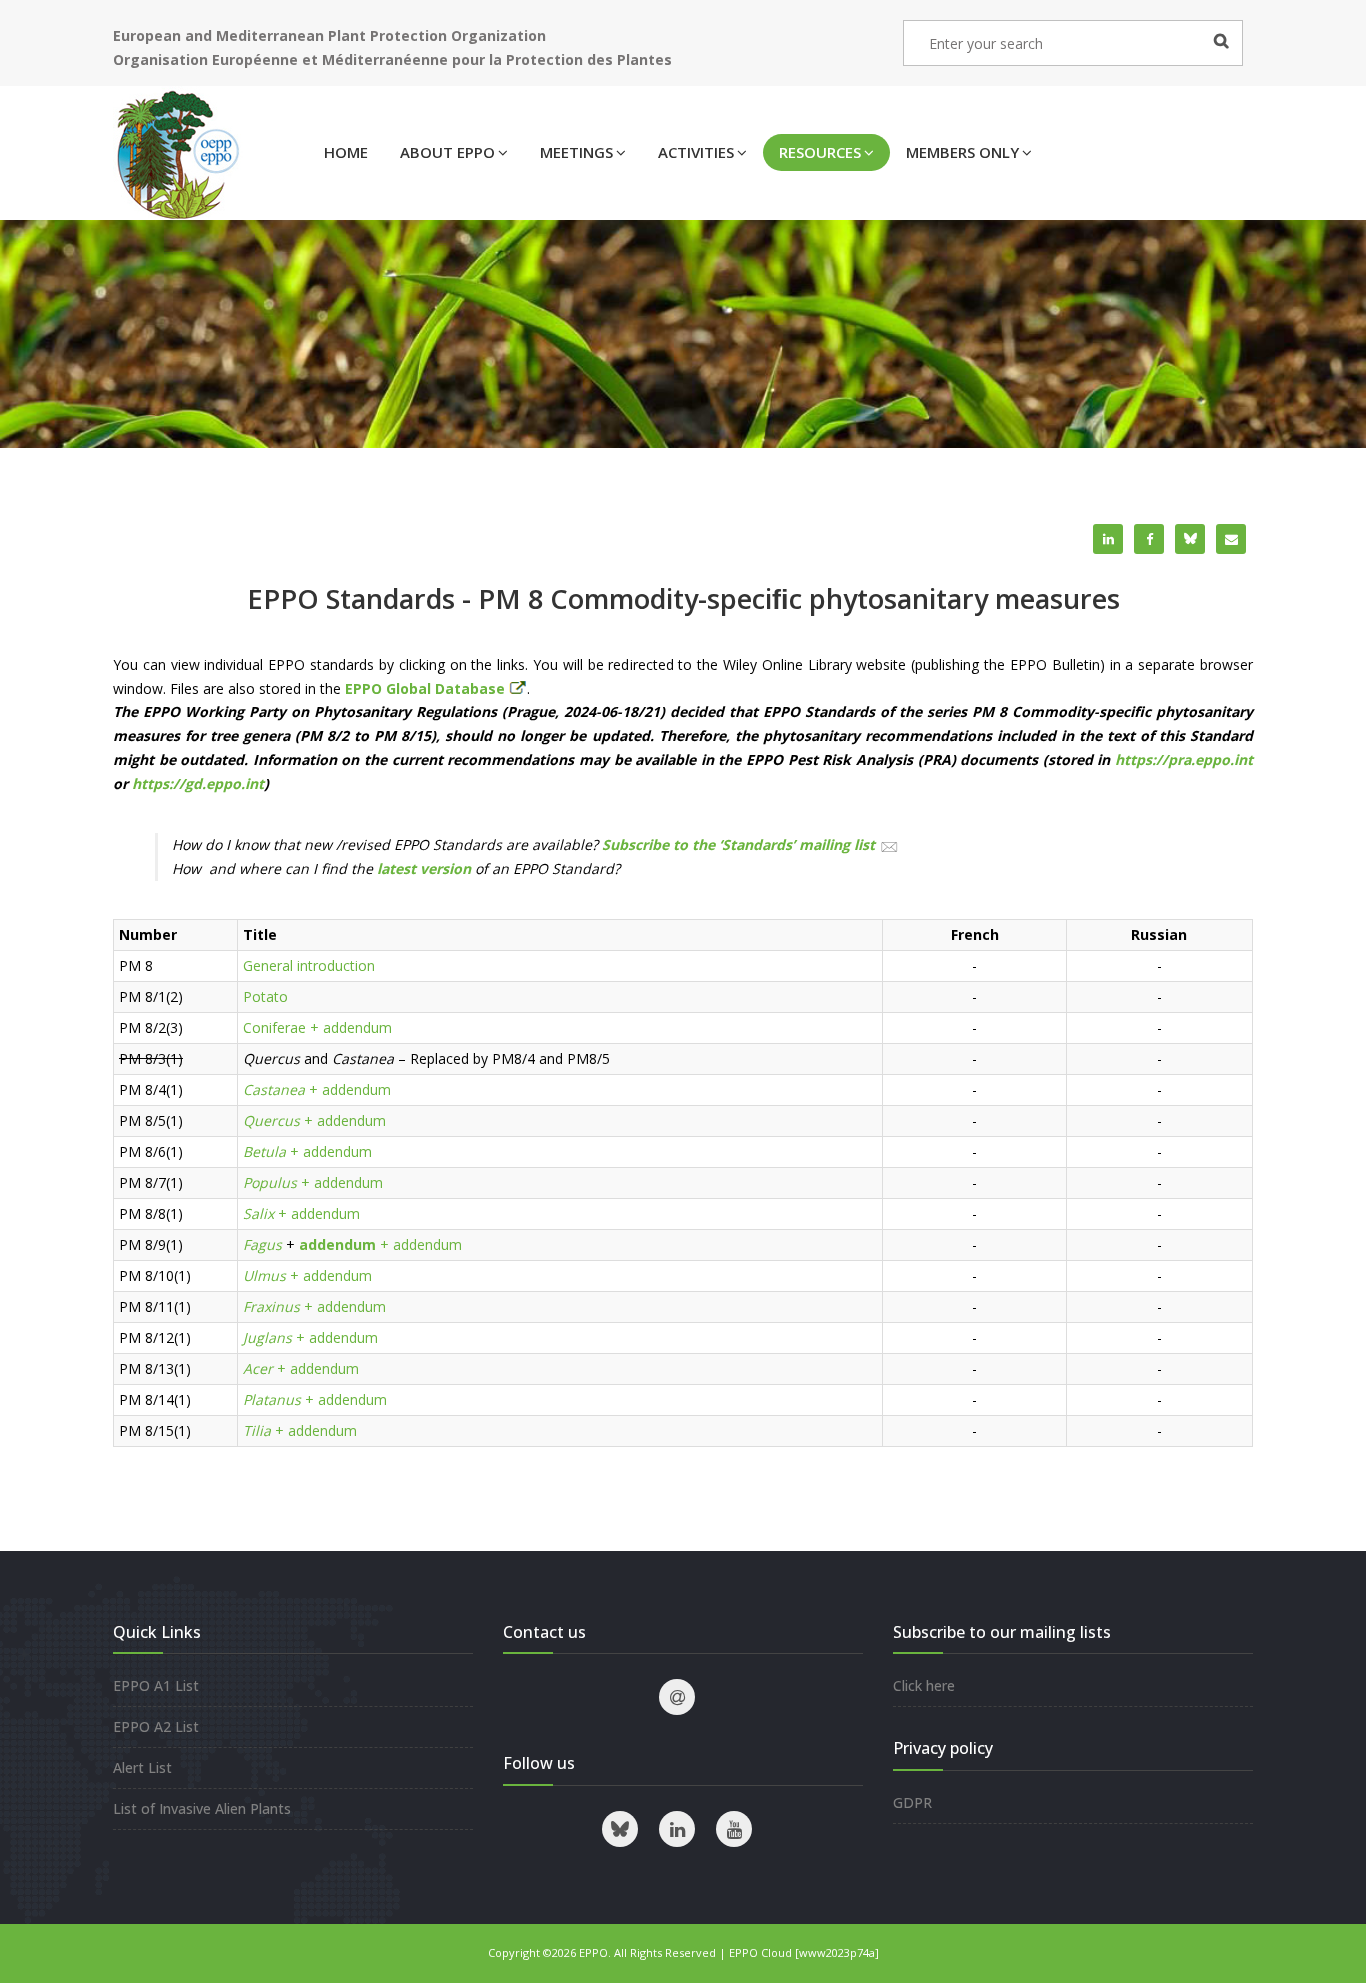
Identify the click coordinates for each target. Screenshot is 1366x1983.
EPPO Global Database (427, 688)
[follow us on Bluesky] (620, 1829)
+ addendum (351, 1027)
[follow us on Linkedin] (677, 1829)
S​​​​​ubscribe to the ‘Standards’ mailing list (738, 844)
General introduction (309, 965)
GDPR (912, 1802)
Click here (924, 1685)
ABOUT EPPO (447, 152)
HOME (346, 152)
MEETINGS (576, 152)
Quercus (271, 1120)
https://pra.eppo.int (1184, 759)
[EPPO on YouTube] (734, 1829)
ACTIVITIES (696, 152)
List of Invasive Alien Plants (202, 1808)
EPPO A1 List (156, 1685)
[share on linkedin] (1108, 539)
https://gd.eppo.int (198, 783)
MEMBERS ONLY (962, 152)
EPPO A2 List (156, 1726)
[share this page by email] (1231, 539)
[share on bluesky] (1190, 539)
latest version (424, 868)
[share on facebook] (1149, 539)
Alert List (142, 1767)
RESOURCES (820, 152)
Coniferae (274, 1027)
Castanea (274, 1089)
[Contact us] (677, 1697)
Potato (265, 996)
